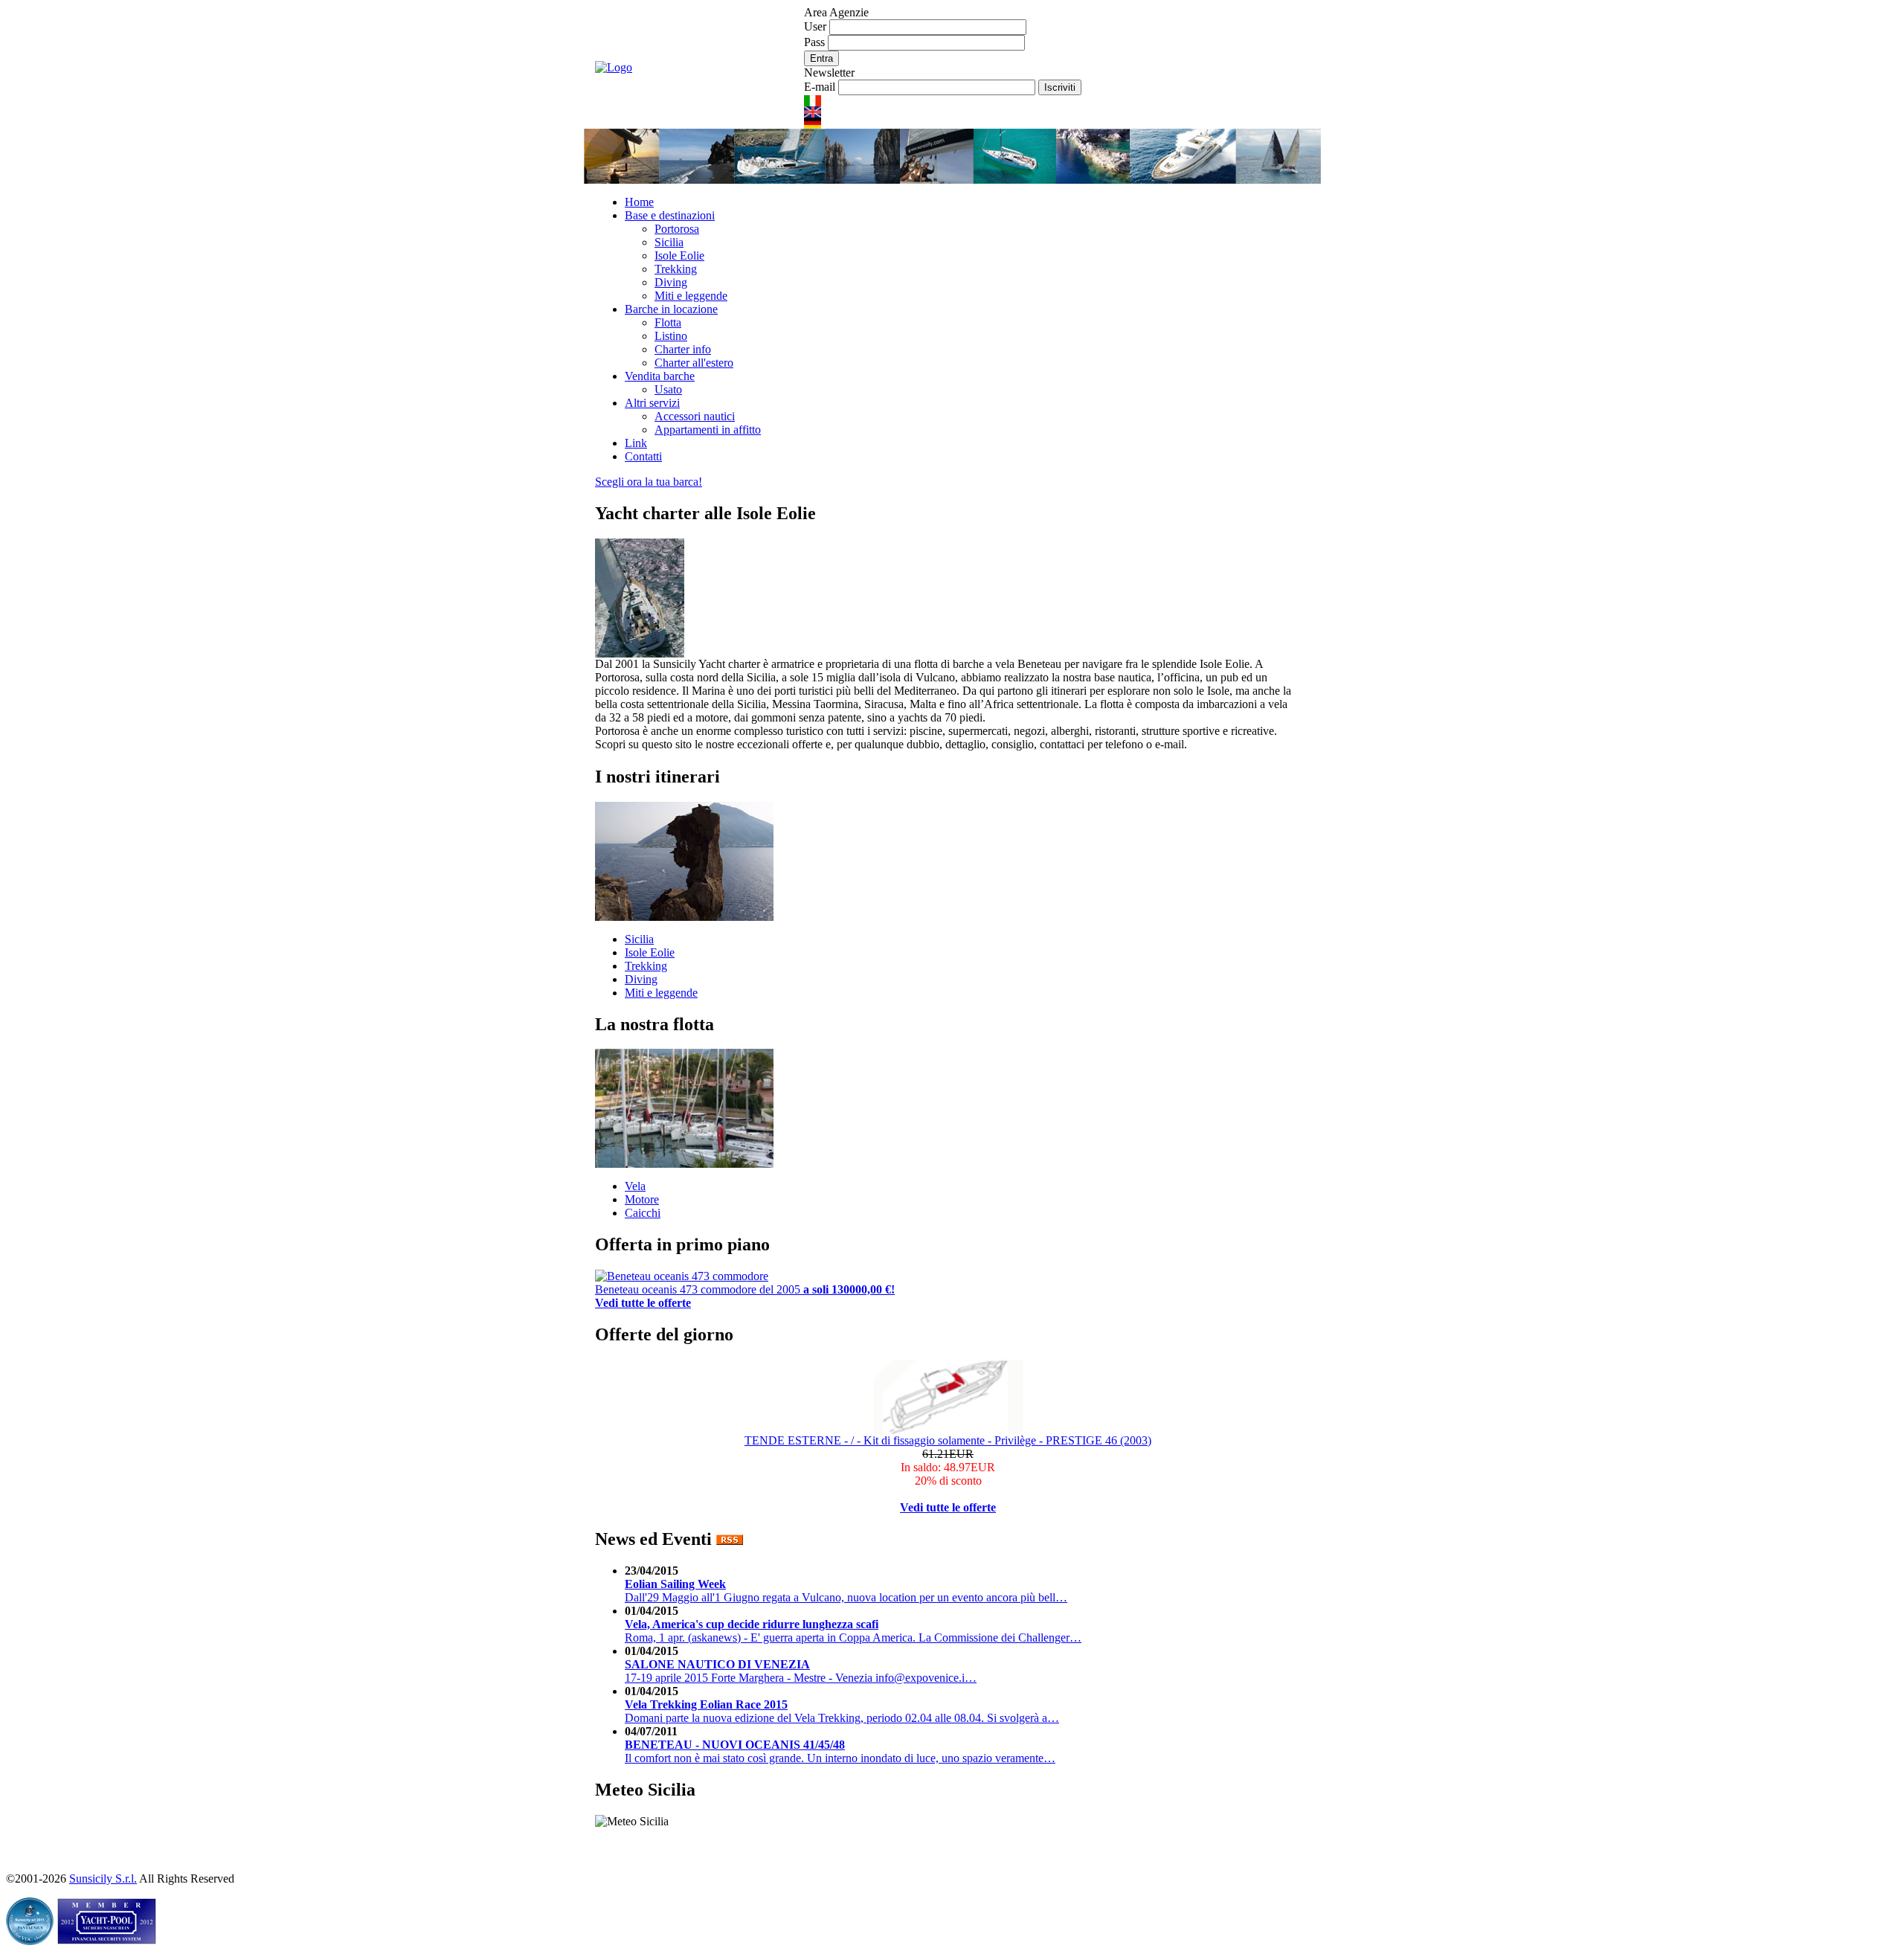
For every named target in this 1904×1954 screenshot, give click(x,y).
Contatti (643, 456)
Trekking (676, 269)
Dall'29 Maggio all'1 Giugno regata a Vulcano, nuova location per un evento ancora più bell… (846, 1591)
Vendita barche (660, 376)
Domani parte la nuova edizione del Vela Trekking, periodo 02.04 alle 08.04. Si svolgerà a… (842, 1711)
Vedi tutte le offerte (948, 1507)
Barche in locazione (671, 309)
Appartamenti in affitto (708, 430)
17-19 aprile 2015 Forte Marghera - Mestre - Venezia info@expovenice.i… (801, 1671)
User (817, 26)
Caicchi (643, 1213)
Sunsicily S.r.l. (103, 1879)
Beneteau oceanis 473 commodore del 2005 (745, 1289)
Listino (671, 336)
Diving (671, 282)
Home (639, 202)
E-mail (821, 87)
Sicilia (669, 242)
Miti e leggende (691, 296)
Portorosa (677, 229)
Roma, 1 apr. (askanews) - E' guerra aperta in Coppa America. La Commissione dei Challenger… (853, 1631)
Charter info (683, 349)
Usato (668, 389)
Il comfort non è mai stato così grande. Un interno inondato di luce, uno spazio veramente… (840, 1751)
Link (636, 443)
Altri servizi (652, 403)
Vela (635, 1186)
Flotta (668, 322)
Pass (816, 42)
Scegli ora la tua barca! (649, 482)
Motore (642, 1199)
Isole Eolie (679, 256)
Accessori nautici (695, 416)
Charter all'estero (694, 363)
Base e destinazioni (670, 215)
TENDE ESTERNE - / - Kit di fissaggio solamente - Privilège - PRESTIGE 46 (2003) (948, 1440)
